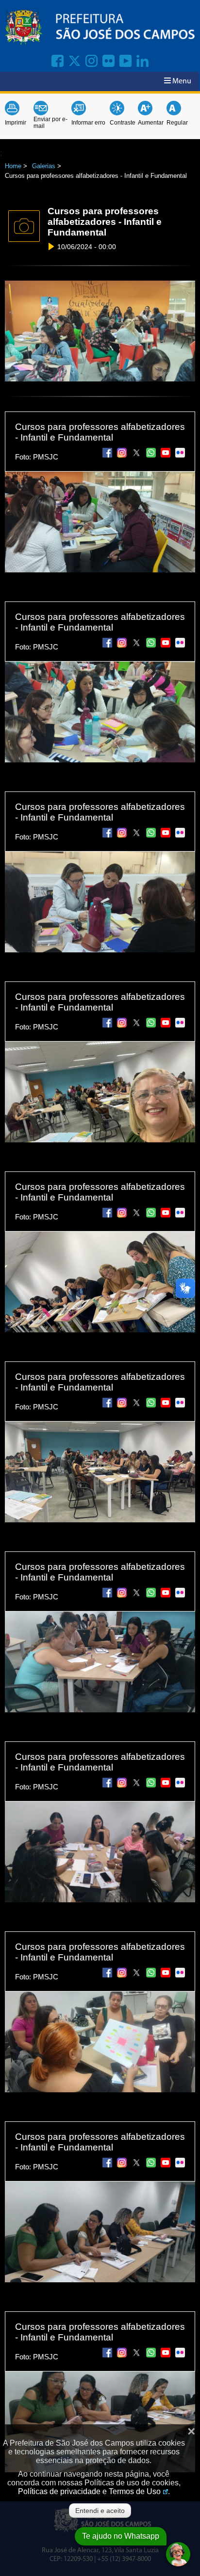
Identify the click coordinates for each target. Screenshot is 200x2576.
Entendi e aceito (100, 2511)
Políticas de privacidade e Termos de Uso (89, 2491)
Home (13, 166)
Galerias (44, 166)
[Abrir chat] (178, 2554)
